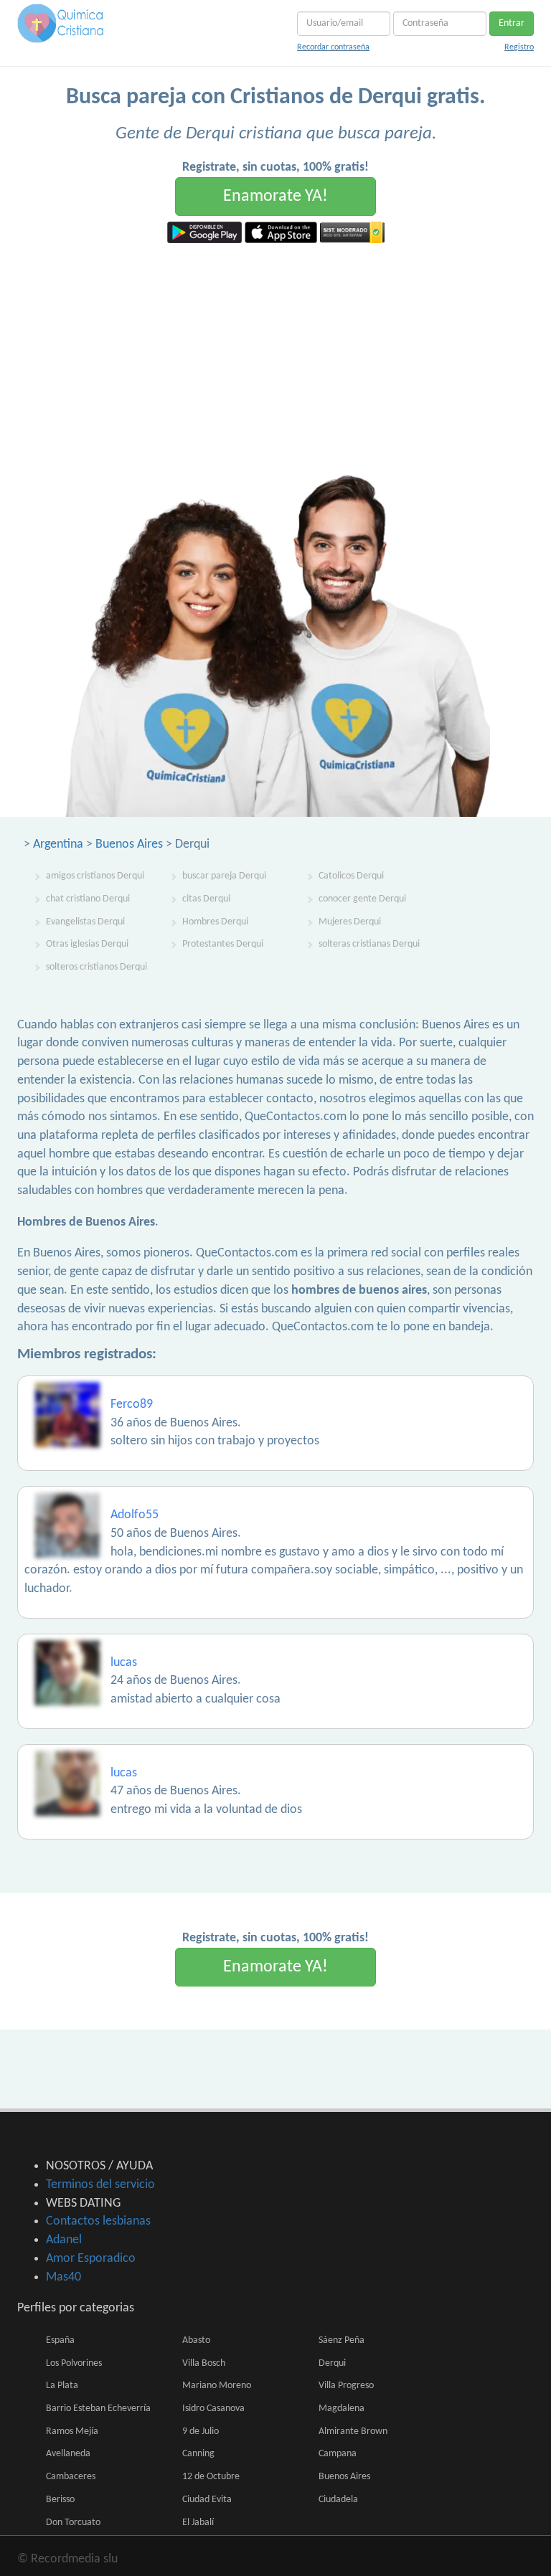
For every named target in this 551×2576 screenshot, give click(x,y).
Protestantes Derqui (223, 944)
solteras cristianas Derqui (369, 944)
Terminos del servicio (100, 2185)
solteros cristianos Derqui (96, 967)
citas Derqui (206, 899)
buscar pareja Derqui (224, 876)
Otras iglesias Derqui (87, 944)
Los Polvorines (74, 2363)
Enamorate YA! (275, 196)
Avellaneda (68, 2454)
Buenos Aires (129, 844)
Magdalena (342, 2409)
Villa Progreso (346, 2386)
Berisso (60, 2500)
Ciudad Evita (207, 2500)
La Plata (62, 2386)
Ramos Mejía (72, 2431)
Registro (519, 47)
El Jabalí (198, 2523)
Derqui (332, 2363)
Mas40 (63, 2277)
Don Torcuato (73, 2523)
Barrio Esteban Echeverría (98, 2409)
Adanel (64, 2240)
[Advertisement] (275, 351)
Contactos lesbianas (98, 2221)
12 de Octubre (211, 2477)
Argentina (58, 844)
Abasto (196, 2340)
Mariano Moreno (217, 2386)
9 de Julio (201, 2431)
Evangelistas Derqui (85, 922)
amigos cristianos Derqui (95, 876)
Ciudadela (338, 2500)
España (60, 2340)
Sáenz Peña (342, 2340)
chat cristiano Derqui (88, 899)
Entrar (512, 23)
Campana (338, 2454)
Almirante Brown (353, 2431)
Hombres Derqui (215, 922)
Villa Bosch (204, 2363)
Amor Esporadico (91, 2259)
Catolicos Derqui (351, 876)
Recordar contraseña (333, 47)
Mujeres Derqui (350, 922)
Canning (198, 2454)
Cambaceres (71, 2477)
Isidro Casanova (213, 2409)
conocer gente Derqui (362, 899)
